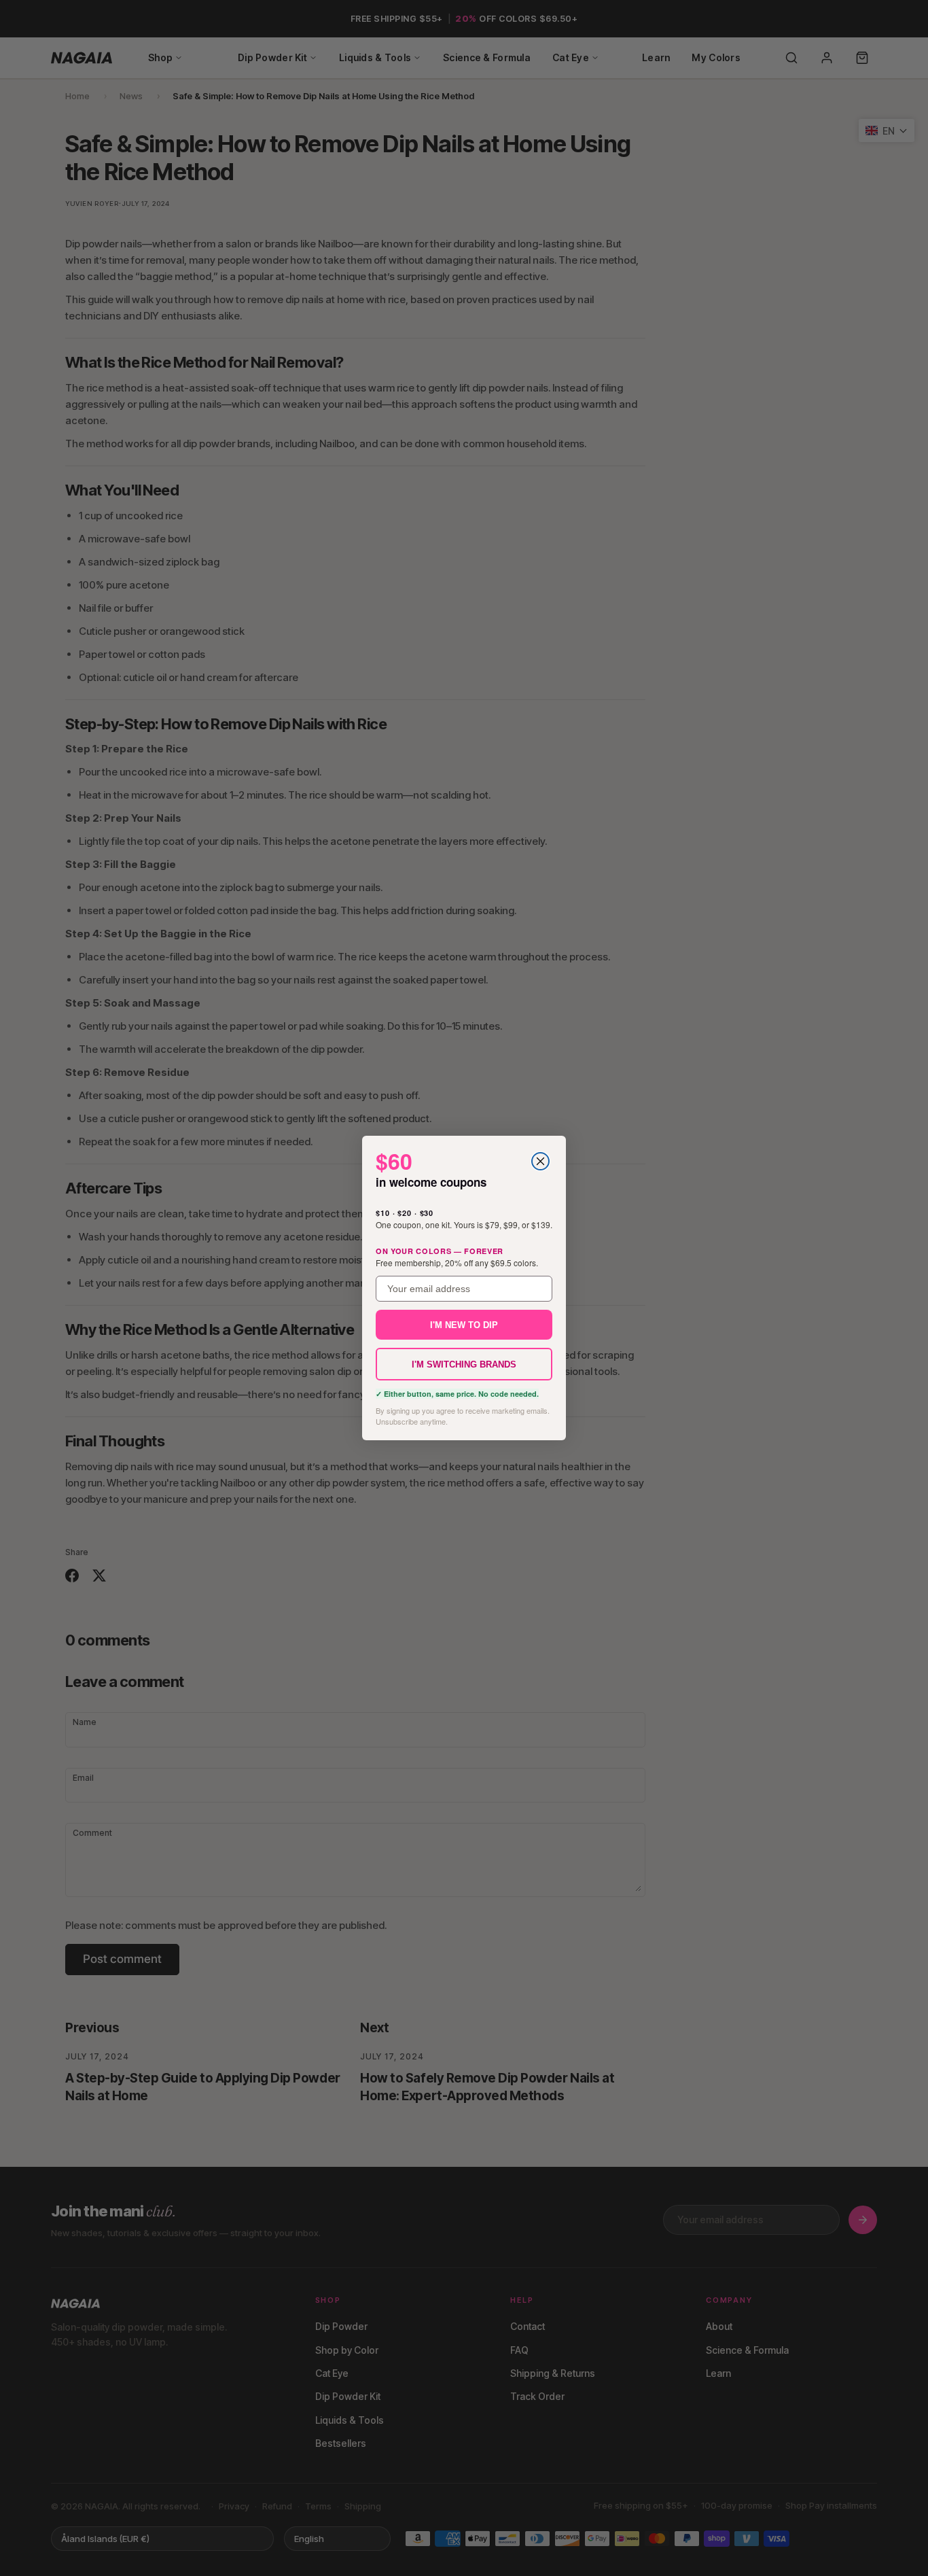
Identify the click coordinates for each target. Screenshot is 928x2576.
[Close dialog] (540, 1161)
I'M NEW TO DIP (464, 1325)
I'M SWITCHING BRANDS (464, 1364)
